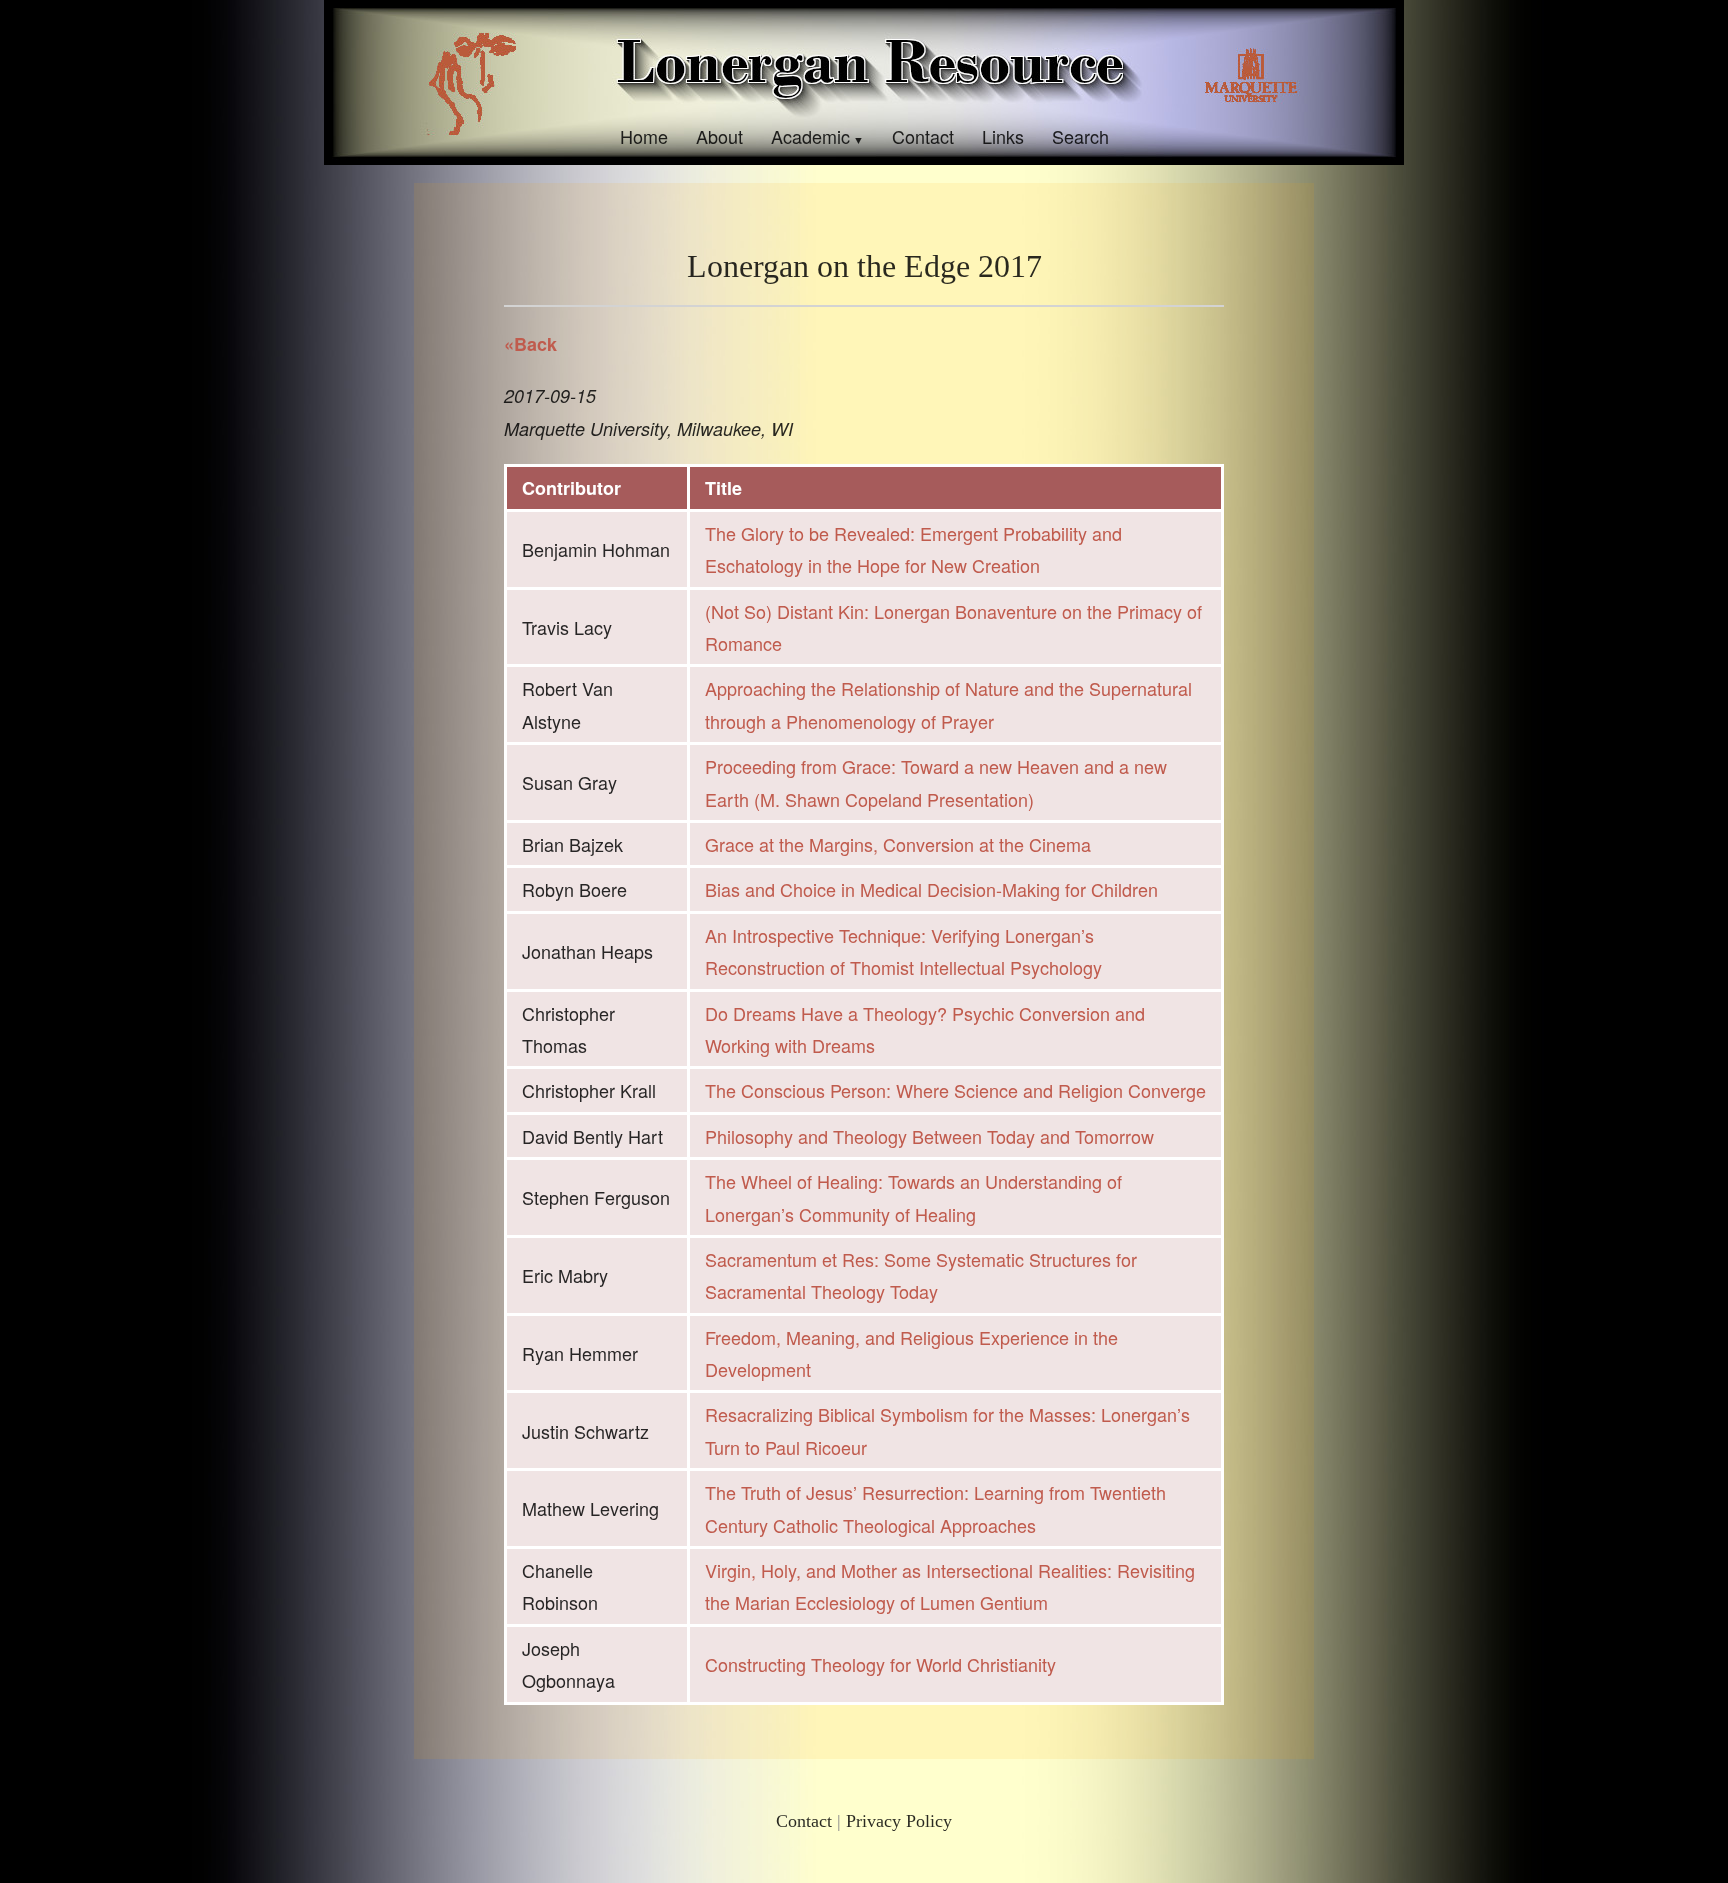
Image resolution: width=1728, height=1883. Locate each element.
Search (1080, 136)
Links (1003, 136)
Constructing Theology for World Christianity (880, 1664)
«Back (530, 344)
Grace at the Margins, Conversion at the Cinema (898, 844)
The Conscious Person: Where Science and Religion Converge (955, 1090)
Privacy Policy (899, 1821)
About (719, 136)
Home (644, 136)
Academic (810, 136)
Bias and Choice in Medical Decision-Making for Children (931, 889)
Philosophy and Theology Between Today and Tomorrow (929, 1136)
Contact (923, 136)
